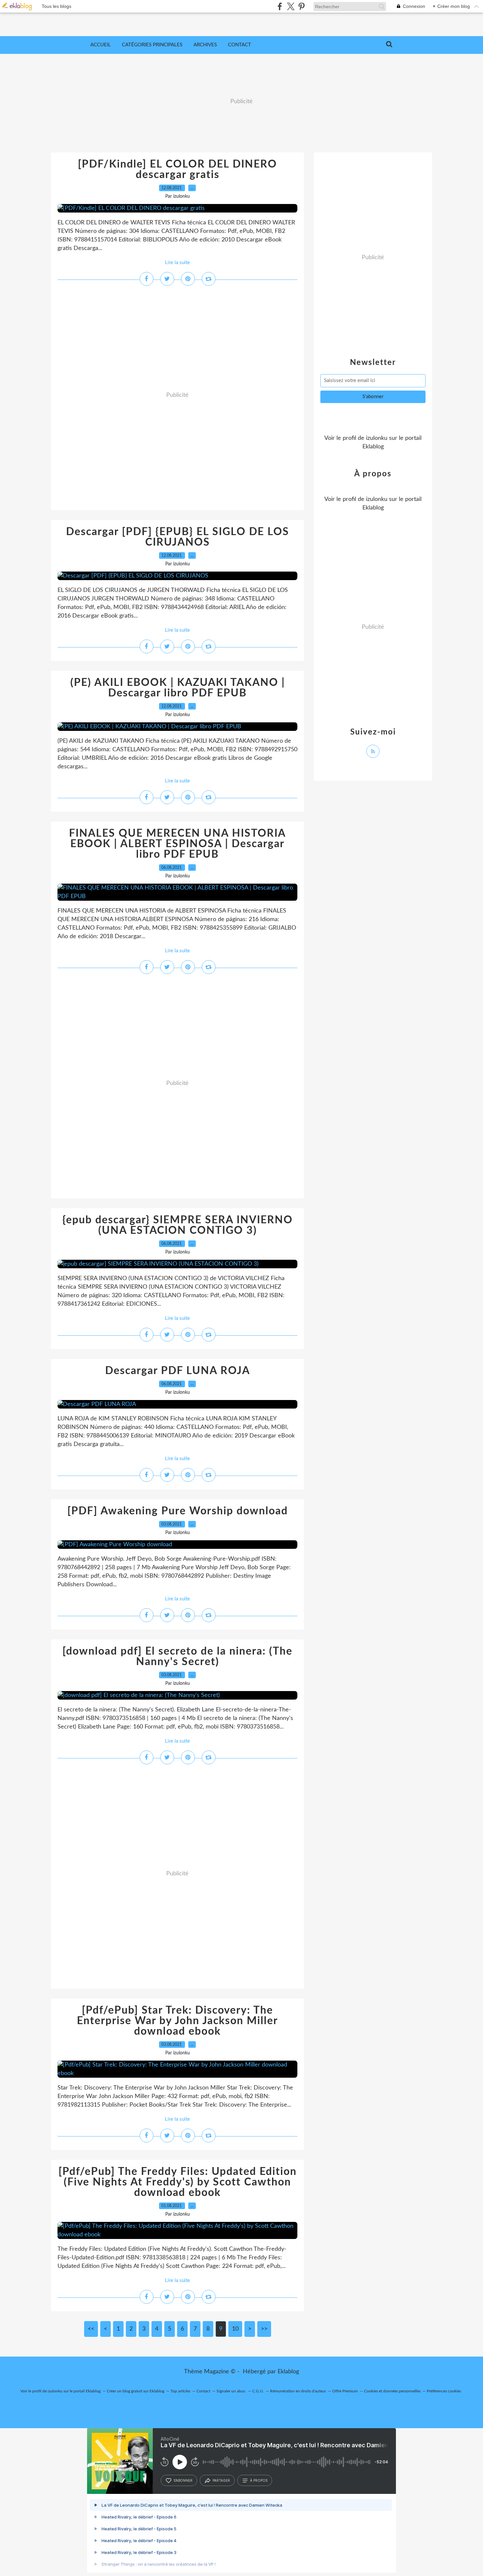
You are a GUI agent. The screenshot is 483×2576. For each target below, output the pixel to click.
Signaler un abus (231, 2391)
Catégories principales (152, 45)
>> (264, 2329)
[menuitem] (101, 45)
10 (235, 2329)
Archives (205, 45)
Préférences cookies (444, 2391)
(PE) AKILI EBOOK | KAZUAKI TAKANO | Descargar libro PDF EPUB (178, 688)
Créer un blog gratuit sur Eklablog (136, 2391)
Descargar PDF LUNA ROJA (178, 1371)
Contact (240, 45)
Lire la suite (177, 263)
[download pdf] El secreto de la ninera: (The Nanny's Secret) (177, 1657)
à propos (259, 2480)
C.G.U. (258, 2391)
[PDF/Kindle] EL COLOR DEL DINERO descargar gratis (177, 169)
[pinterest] (301, 6)
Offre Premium (345, 2391)
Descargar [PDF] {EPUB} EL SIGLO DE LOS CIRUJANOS (178, 537)
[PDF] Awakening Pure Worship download (178, 1511)
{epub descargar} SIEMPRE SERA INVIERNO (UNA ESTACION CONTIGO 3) (178, 1225)
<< (91, 2329)
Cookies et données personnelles (392, 2391)
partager (221, 2480)
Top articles (180, 2391)
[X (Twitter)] (291, 6)
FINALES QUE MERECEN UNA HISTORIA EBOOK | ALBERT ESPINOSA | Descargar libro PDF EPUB (177, 844)
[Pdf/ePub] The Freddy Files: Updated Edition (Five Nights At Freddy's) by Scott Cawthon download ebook (178, 2182)
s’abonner (183, 2480)
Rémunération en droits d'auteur (298, 2391)
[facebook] (280, 6)
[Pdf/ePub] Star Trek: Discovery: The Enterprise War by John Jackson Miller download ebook (177, 2021)
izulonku (377, 438)
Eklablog (288, 2372)
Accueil (101, 45)
